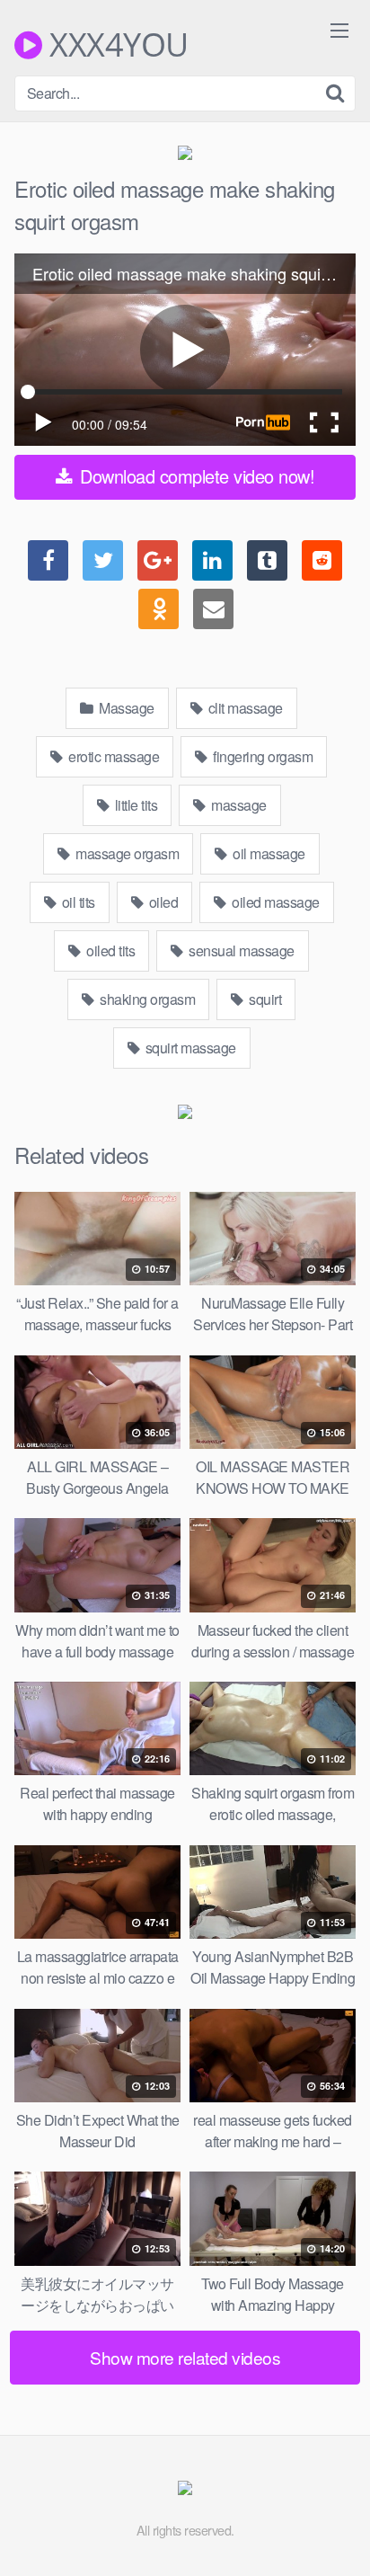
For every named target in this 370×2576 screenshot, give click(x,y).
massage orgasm (126, 853)
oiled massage (274, 902)
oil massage (268, 853)
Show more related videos (185, 2357)
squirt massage (189, 1048)
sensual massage (240, 950)
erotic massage (113, 756)
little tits (134, 805)
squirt (264, 999)
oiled (162, 902)
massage (238, 805)
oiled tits (110, 950)
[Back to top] (339, 2536)
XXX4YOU (115, 45)
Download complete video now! (195, 476)
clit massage (244, 708)
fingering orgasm (262, 756)
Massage (125, 708)
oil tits (77, 902)
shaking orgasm (146, 999)
